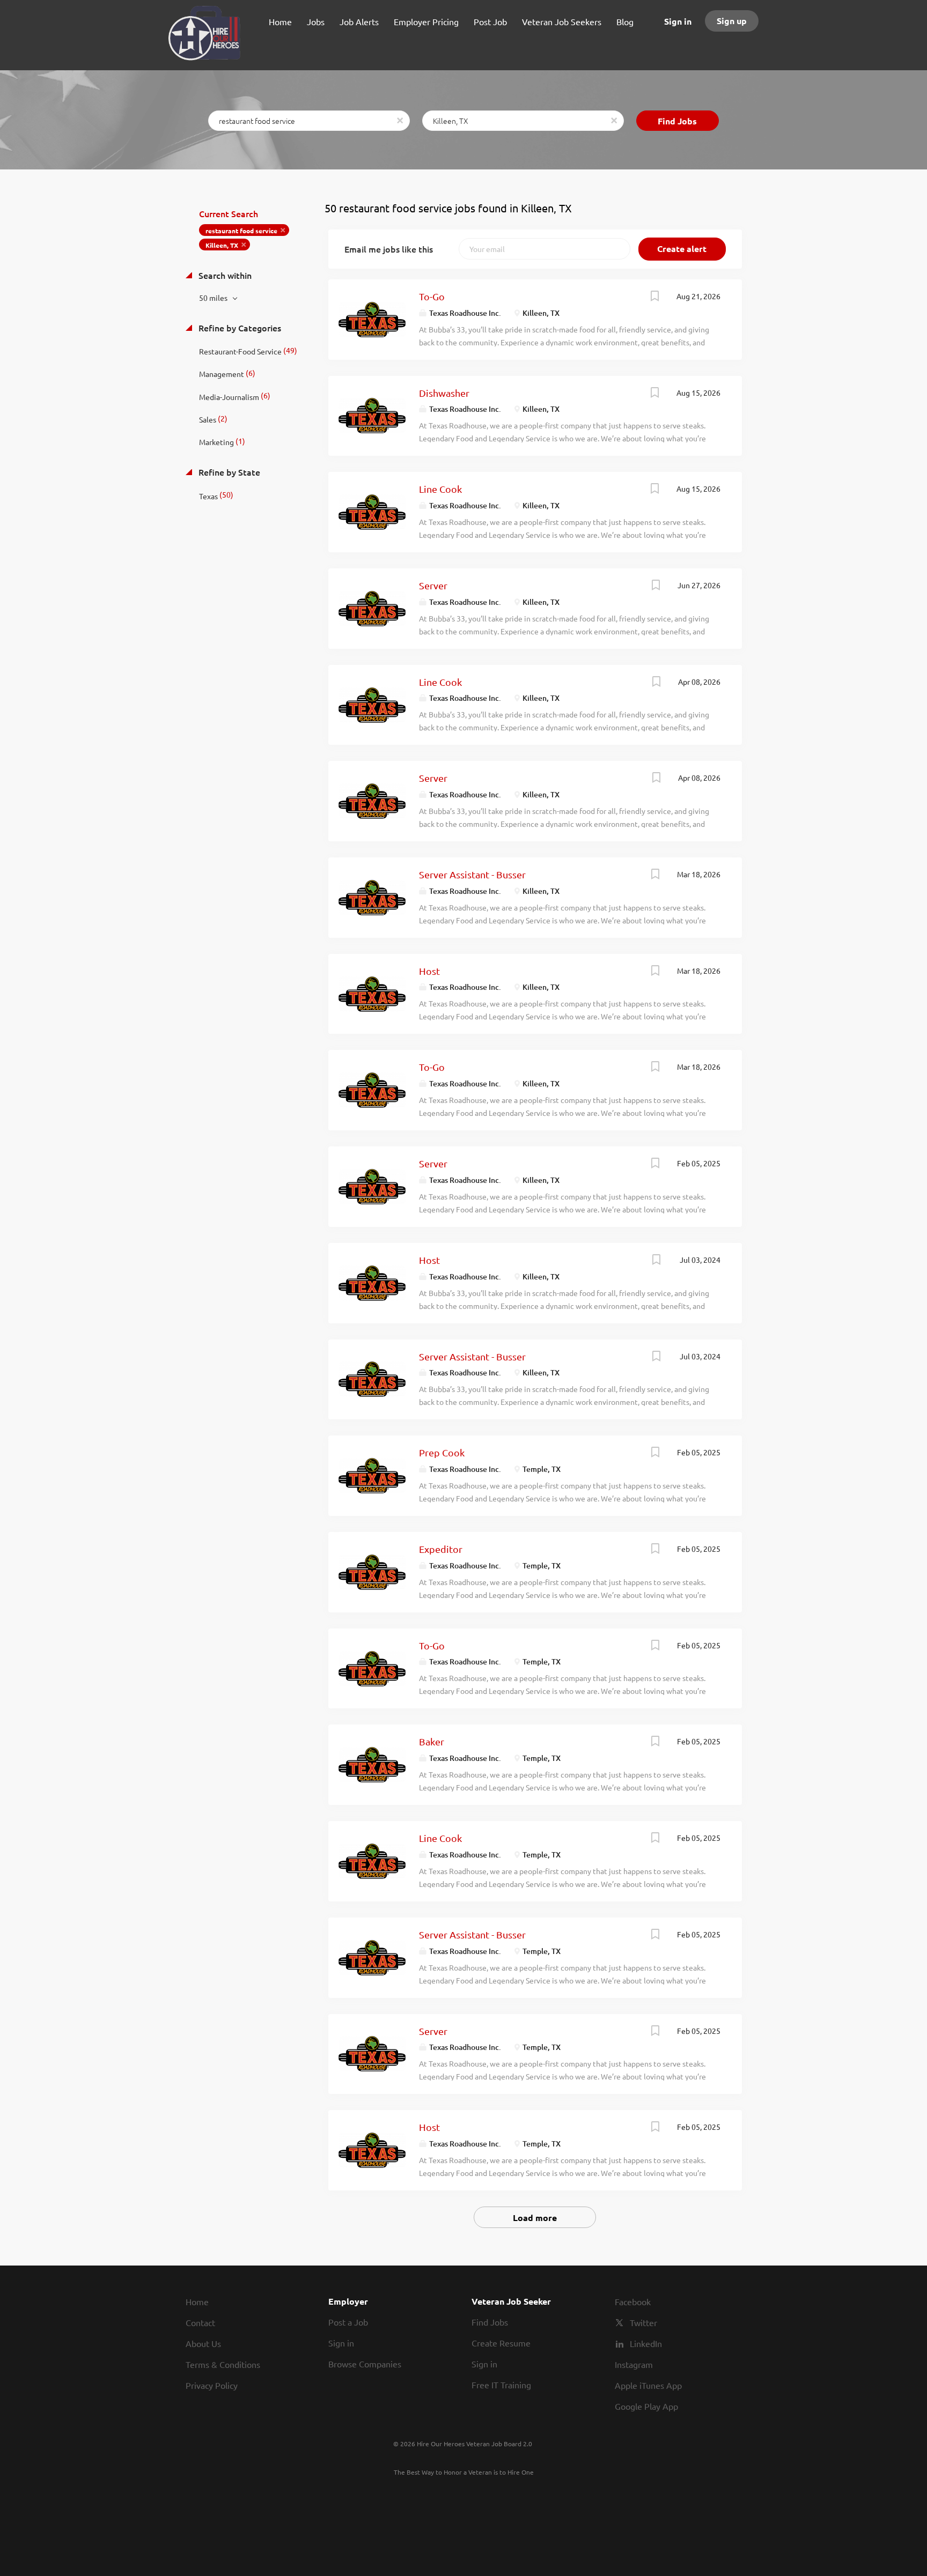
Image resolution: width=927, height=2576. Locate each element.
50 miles (214, 298)
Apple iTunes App (648, 2385)
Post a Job (348, 2322)
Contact (200, 2322)
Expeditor (441, 1549)
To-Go (432, 296)
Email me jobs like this (389, 249)
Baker (432, 1741)
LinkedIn (646, 2343)
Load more (535, 2218)
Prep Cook (442, 1452)
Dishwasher (444, 393)
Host (429, 971)
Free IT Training (501, 2385)
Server (433, 585)
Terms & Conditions (223, 2364)
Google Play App (646, 2406)
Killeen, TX (222, 245)
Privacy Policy (212, 2385)
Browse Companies (365, 2364)
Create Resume (501, 2343)
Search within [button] (224, 275)
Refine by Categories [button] (239, 328)
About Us (203, 2343)
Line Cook (440, 489)
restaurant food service (241, 231)
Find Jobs (677, 121)
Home (197, 2301)
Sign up (732, 21)
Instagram (634, 2364)
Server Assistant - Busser (472, 874)
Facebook (633, 2301)
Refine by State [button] (228, 472)
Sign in (678, 21)
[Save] (655, 297)
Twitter (643, 2322)
